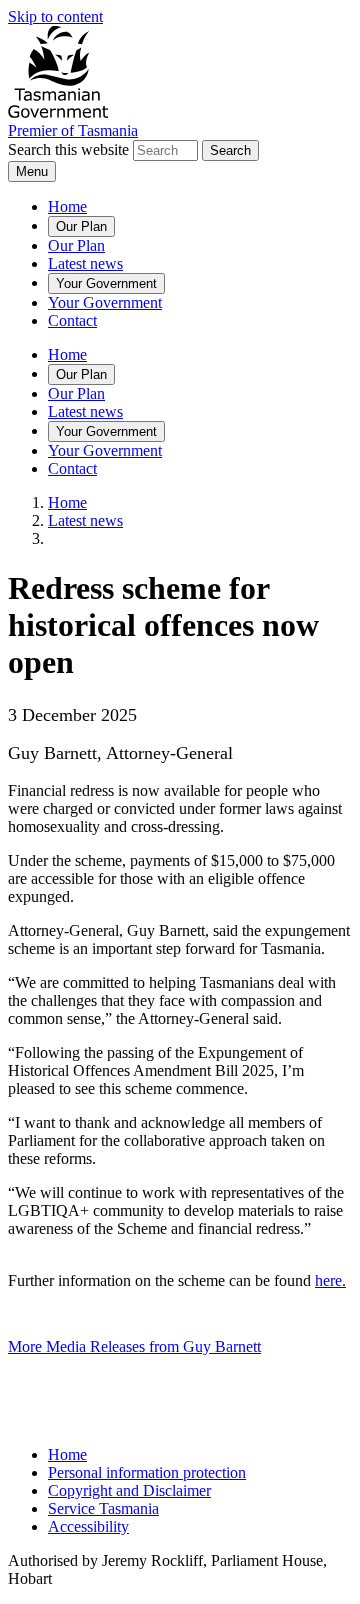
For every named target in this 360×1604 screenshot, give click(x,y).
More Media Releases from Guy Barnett (134, 1346)
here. (330, 1280)
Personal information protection (147, 1472)
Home (67, 206)
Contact (72, 320)
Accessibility (88, 1526)
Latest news (85, 263)
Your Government (106, 283)
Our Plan (81, 226)
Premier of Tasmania (73, 130)
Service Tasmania (103, 1508)
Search (230, 150)
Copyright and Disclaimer (129, 1490)
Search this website (68, 149)
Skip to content (55, 16)
